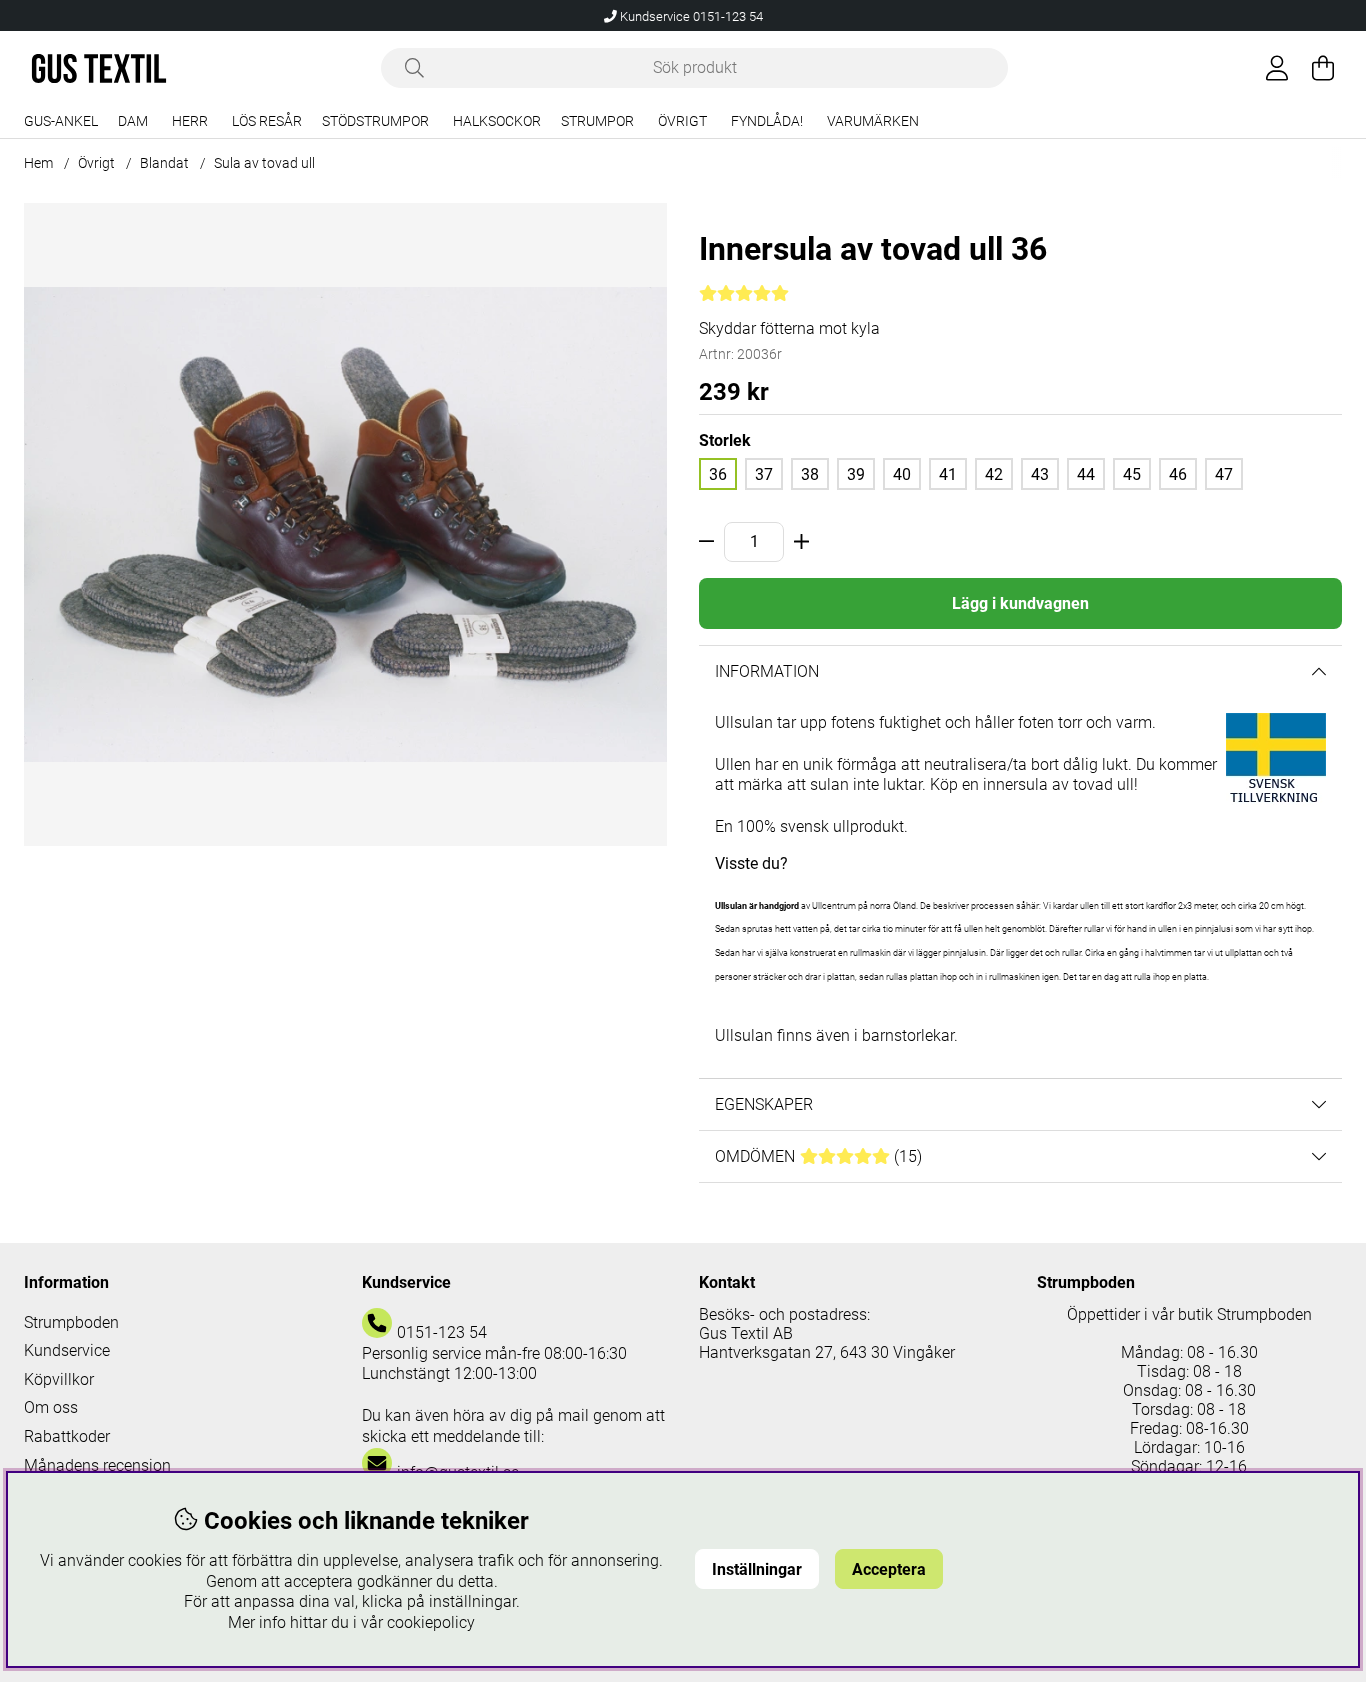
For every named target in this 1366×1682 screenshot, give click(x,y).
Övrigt (682, 121)
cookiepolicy (431, 1622)
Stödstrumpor (375, 121)
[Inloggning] (1277, 68)
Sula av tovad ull (264, 163)
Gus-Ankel (61, 121)
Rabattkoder (67, 1436)
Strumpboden (71, 1322)
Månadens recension (97, 1465)
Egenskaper (764, 1104)
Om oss (51, 1407)
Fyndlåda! (767, 121)
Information (767, 671)
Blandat (164, 163)
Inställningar (757, 1569)
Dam (133, 121)
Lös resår (267, 121)
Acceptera (889, 1569)
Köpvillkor (59, 1379)
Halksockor (497, 121)
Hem (38, 163)
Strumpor (597, 121)
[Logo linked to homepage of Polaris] (99, 68)
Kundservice (67, 1350)
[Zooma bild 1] (345, 524)
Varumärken (873, 121)
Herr (190, 121)
